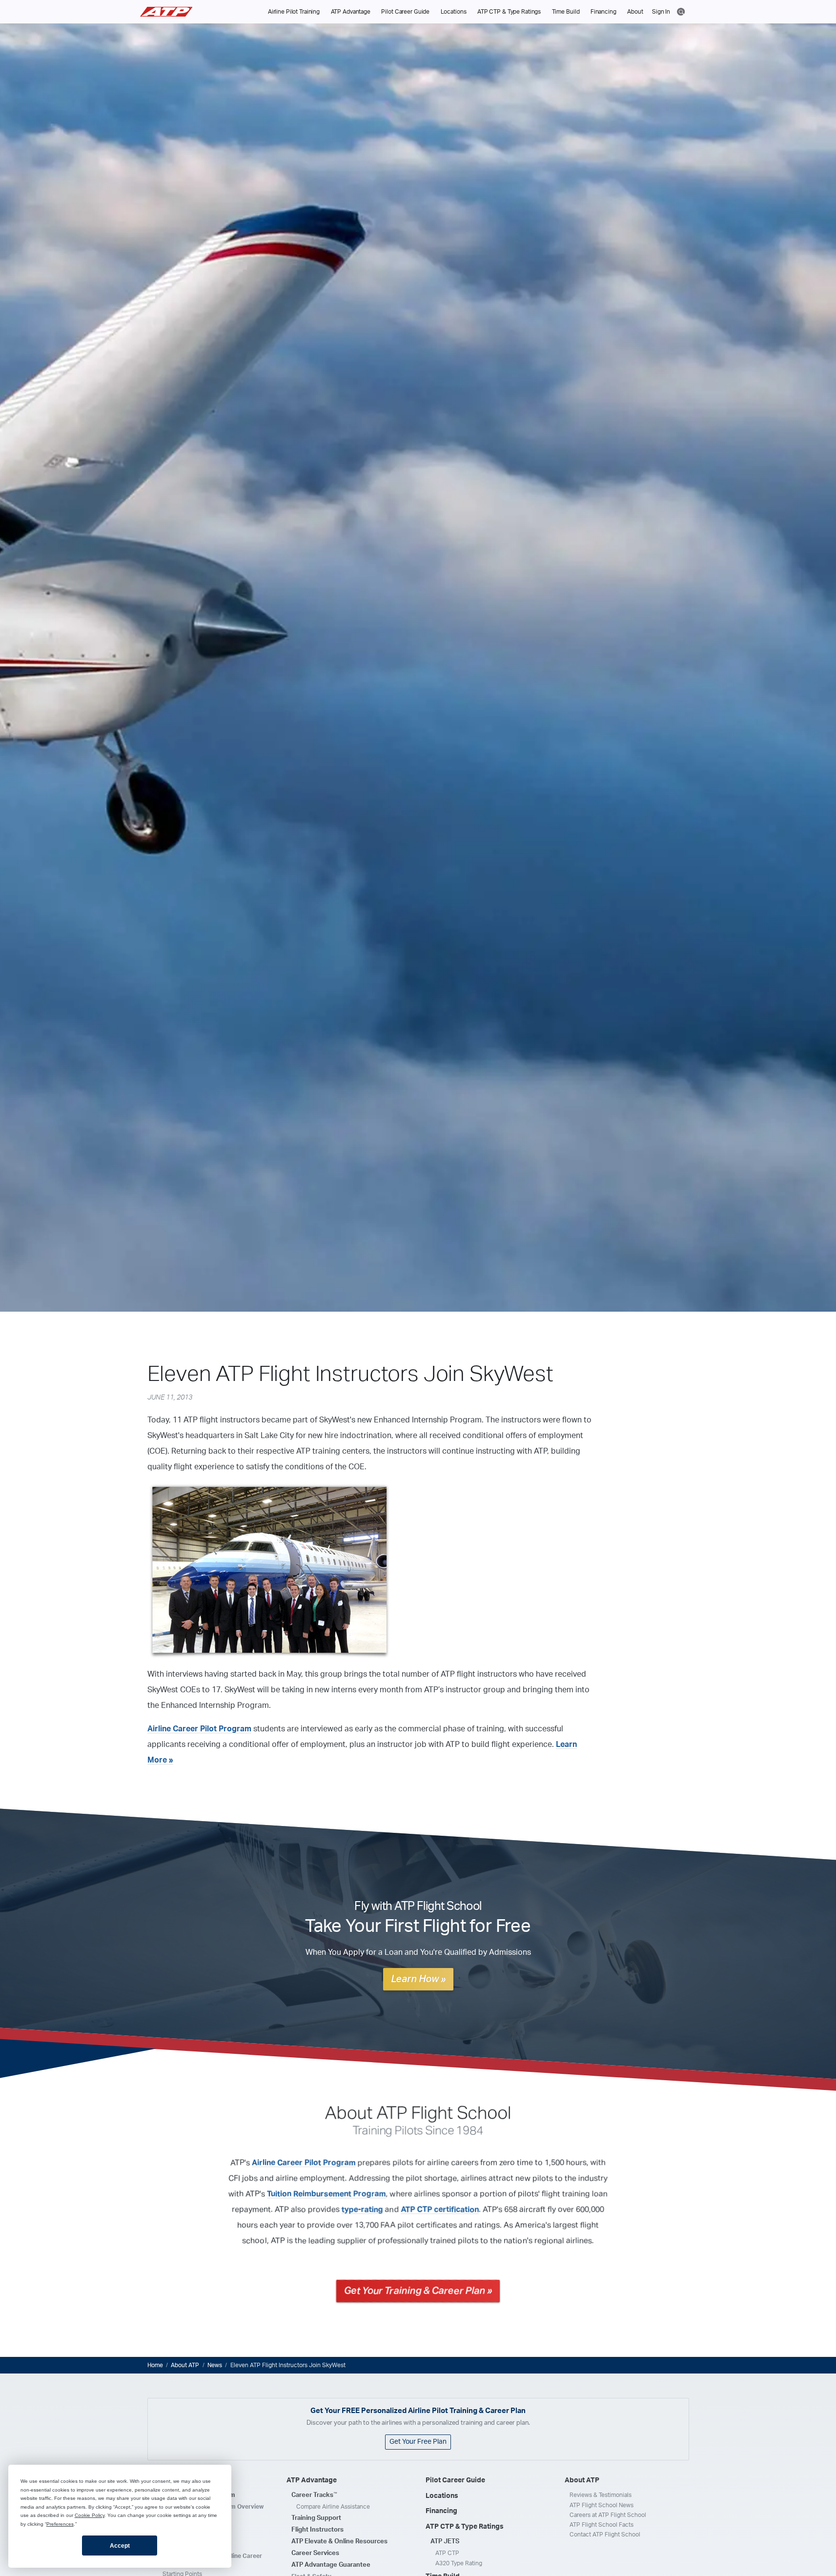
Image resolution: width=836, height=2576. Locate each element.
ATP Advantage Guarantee (331, 2565)
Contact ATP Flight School (605, 2535)
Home (155, 2365)
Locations (454, 12)
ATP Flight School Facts (602, 2525)
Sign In (661, 12)
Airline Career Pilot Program (199, 1729)
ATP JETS (445, 2542)
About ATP (185, 2365)
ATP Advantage (351, 12)
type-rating (362, 2210)
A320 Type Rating (459, 2563)
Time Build (566, 12)
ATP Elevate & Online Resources (339, 2542)
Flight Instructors (317, 2530)
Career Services (315, 2553)
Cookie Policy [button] (90, 2515)
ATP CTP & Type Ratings (509, 12)
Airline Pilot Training (294, 12)
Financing (603, 12)
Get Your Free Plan (418, 2442)
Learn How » (418, 1979)
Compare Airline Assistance (333, 2507)
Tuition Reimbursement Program (326, 2194)
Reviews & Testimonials (601, 2495)
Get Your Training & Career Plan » (418, 2291)
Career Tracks (314, 2495)
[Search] (681, 11)
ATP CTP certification (440, 2210)
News (215, 2365)
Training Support (316, 2518)
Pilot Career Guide (405, 12)
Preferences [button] (60, 2524)
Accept (120, 2546)
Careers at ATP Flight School (608, 2515)
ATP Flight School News (602, 2505)
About (635, 12)
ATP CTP (447, 2553)
